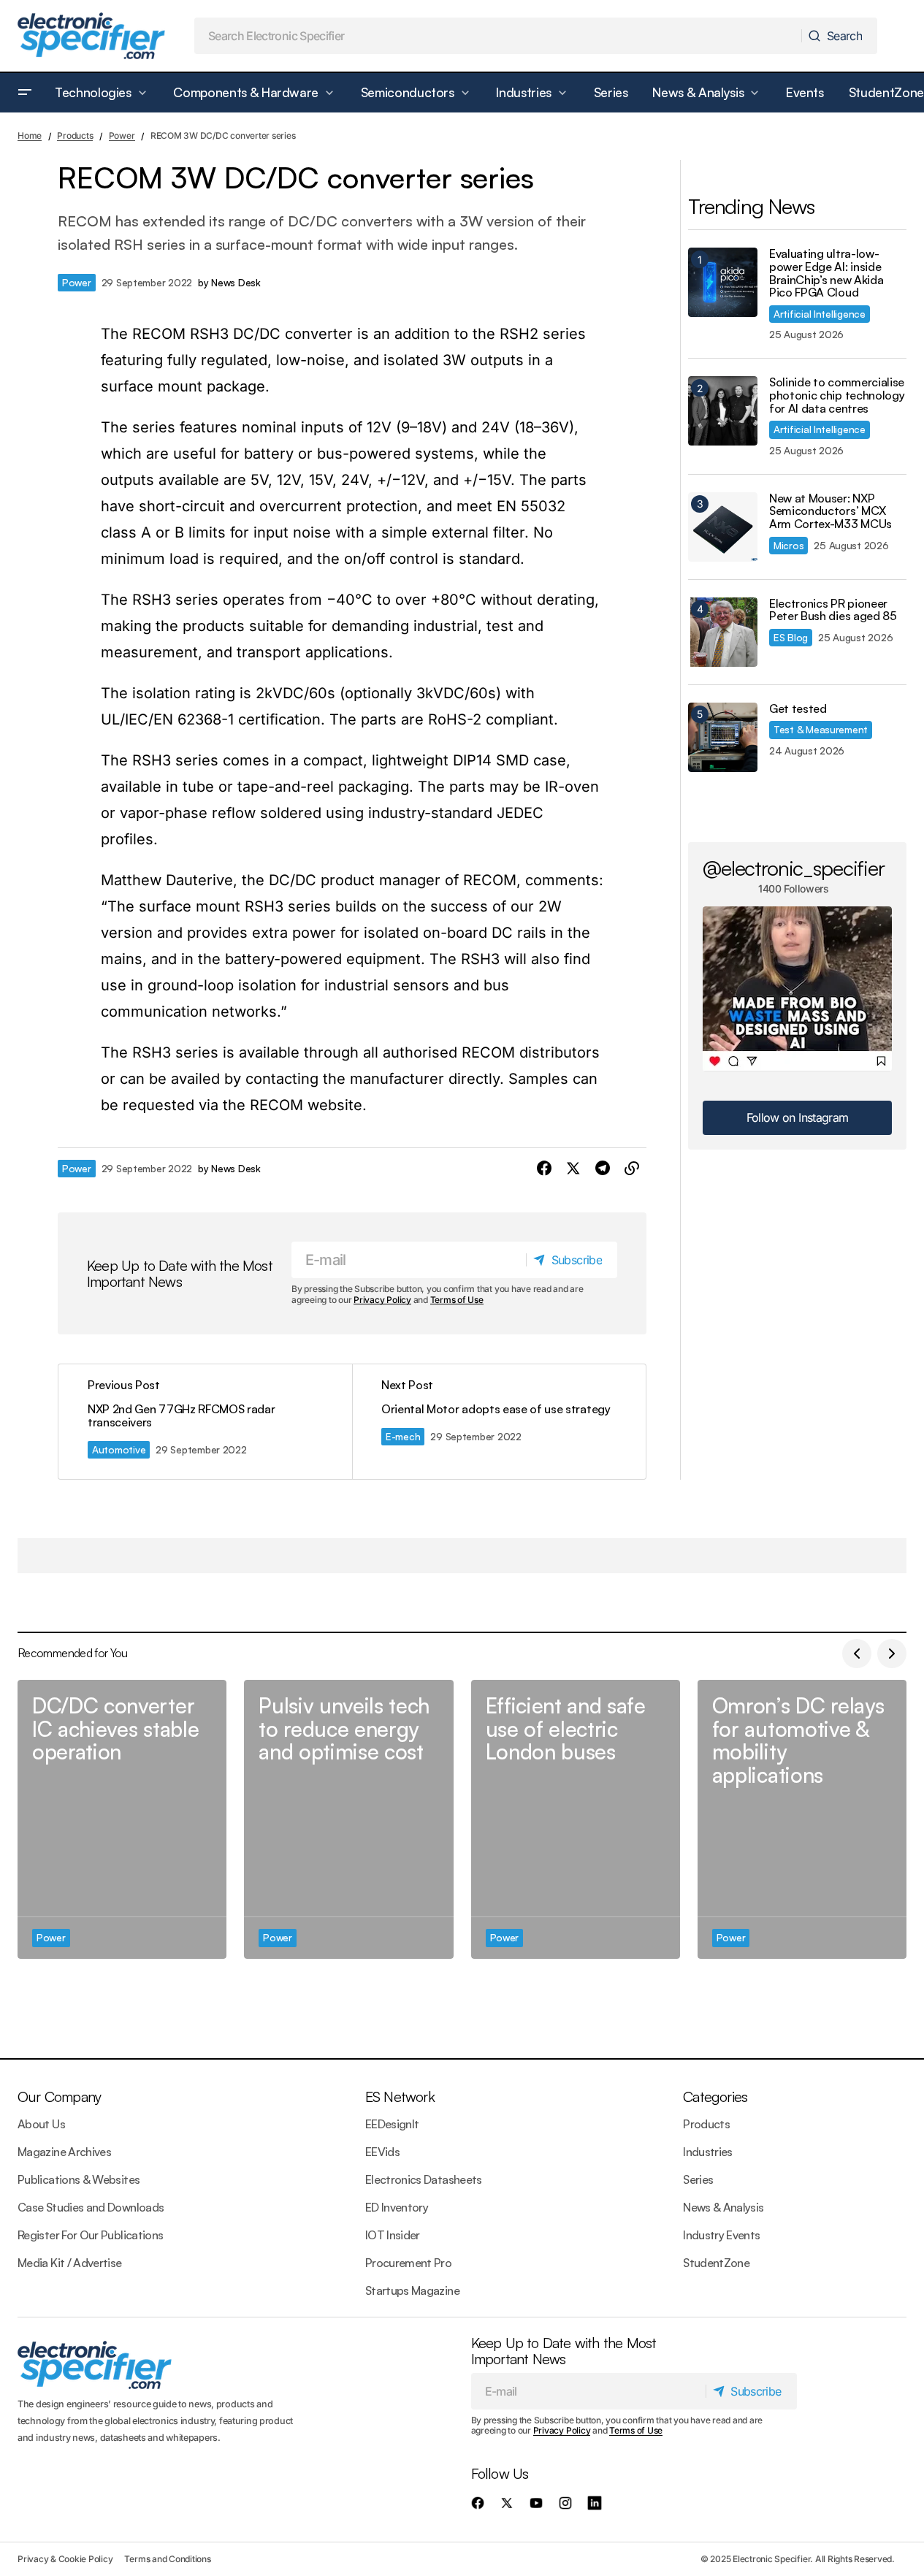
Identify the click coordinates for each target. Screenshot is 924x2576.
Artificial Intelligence (820, 314)
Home (30, 135)
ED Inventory (397, 2207)
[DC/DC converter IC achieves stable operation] (122, 1819)
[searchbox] (499, 36)
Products (75, 135)
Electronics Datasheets (424, 2179)
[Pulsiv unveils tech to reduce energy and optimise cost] (348, 1819)
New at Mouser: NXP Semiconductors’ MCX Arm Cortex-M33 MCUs (831, 512)
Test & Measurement (821, 729)
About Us (41, 2124)
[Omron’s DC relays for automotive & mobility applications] (802, 1819)
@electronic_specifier (794, 868)
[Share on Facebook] (544, 1169)
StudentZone (716, 2263)
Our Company (59, 2097)
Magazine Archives (64, 2152)
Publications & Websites (79, 2179)
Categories (715, 2097)
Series (698, 2179)
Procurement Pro (408, 2263)
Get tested (798, 709)
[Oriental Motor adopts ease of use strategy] (499, 1422)
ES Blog (791, 637)
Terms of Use (457, 1300)
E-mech (403, 1436)
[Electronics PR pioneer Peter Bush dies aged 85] (723, 632)
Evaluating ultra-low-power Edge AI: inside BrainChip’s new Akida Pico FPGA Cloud (826, 273)
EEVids (382, 2152)
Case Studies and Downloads (91, 2207)
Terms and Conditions (167, 2559)
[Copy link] (632, 1169)
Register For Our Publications (90, 2235)
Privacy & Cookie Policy (65, 2559)
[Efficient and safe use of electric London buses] (576, 1819)
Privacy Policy (382, 1300)
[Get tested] (723, 737)
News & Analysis (723, 2207)
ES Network (400, 2097)
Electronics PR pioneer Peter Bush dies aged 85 (833, 610)
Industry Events (721, 2235)
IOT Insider (393, 2235)
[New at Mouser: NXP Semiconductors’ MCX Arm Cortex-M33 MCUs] (723, 527)
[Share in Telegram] (603, 1169)
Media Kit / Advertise (70, 2263)
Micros (789, 545)
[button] (25, 93)
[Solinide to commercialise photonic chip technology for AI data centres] (723, 411)
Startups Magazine (412, 2290)
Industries (708, 2152)
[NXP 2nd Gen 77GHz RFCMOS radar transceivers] (205, 1422)
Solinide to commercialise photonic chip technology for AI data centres (837, 395)
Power (122, 135)
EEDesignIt (392, 2124)
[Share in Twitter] (573, 1169)
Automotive (119, 1449)
